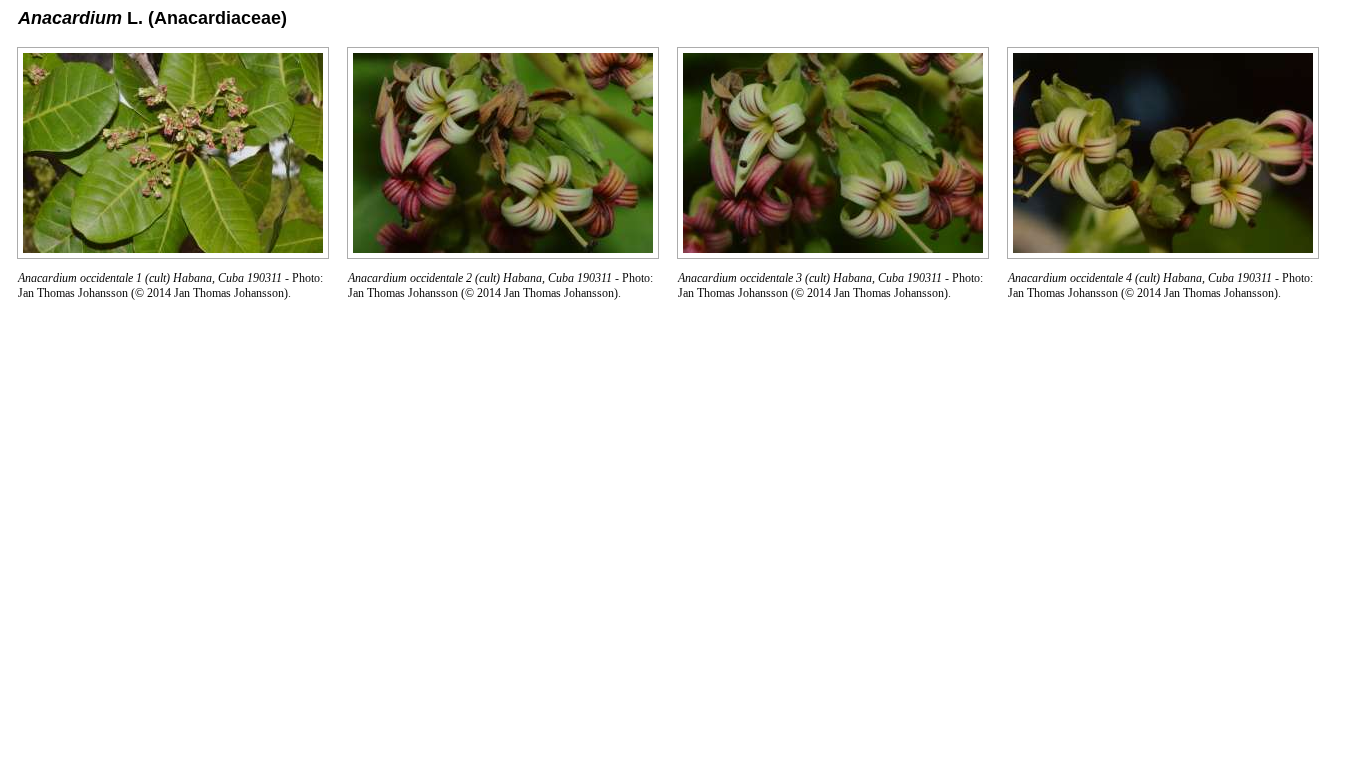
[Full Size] (173, 253)
